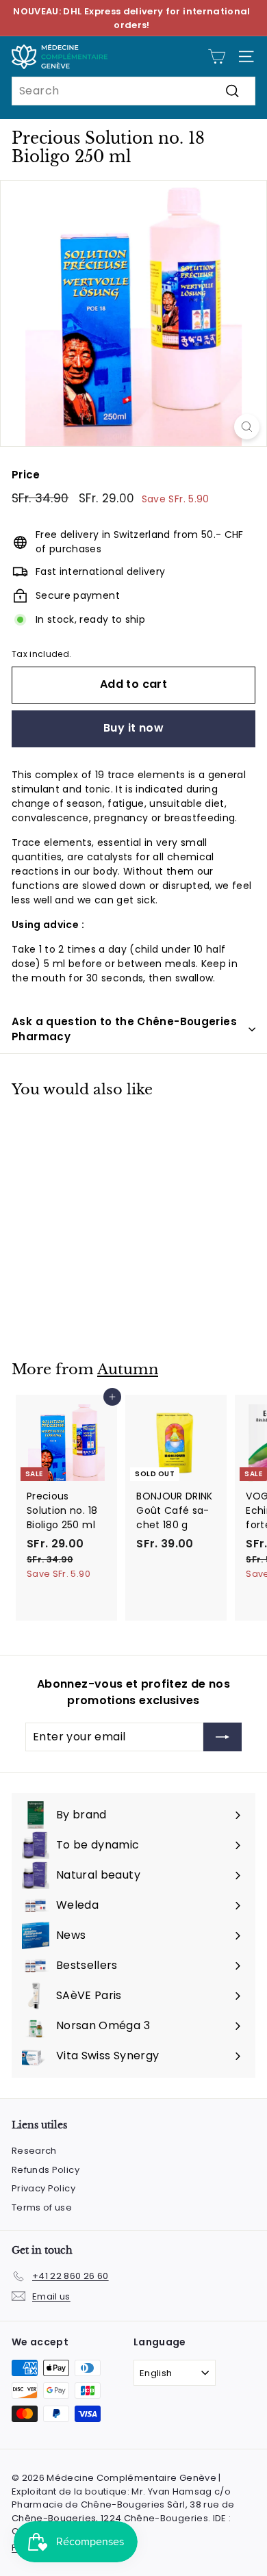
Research (34, 2151)
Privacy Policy (43, 2188)
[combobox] (133, 91)
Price (26, 475)
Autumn (128, 1369)
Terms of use (42, 2207)
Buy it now (133, 728)
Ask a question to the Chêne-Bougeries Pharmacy (124, 1029)
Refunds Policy (46, 2170)
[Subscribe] (222, 1737)
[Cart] (217, 56)
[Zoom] (247, 427)
